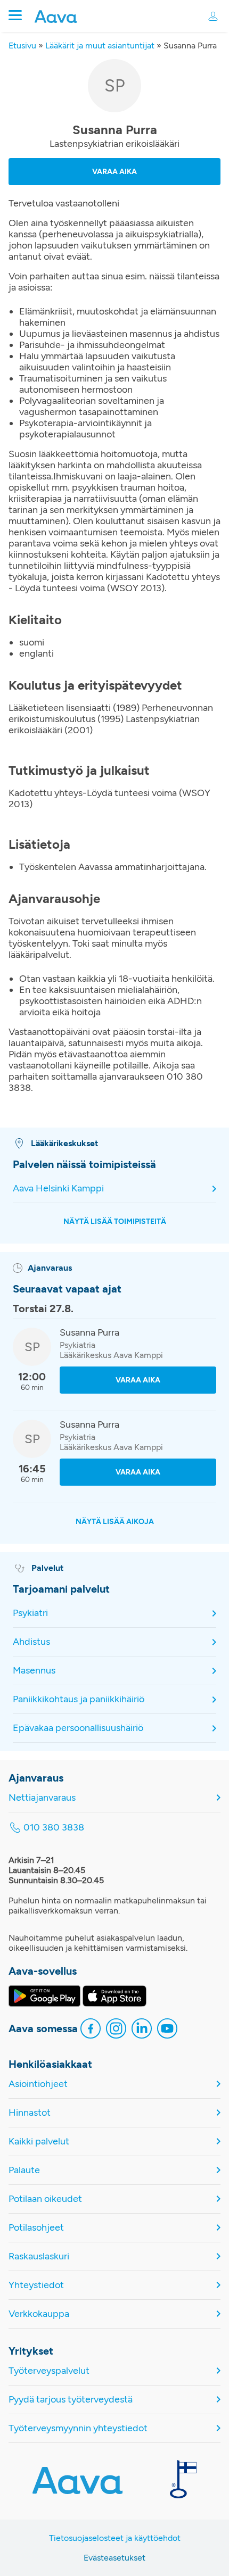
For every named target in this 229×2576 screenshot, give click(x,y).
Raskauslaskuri (39, 2256)
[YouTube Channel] (167, 2030)
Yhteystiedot (36, 2285)
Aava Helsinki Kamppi (58, 1188)
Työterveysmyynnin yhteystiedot (78, 2428)
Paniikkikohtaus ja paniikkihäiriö (79, 1699)
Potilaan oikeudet (45, 2199)
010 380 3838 (54, 1828)
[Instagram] (116, 2030)
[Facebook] (91, 2030)
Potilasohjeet (36, 2228)
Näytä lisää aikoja (115, 1522)
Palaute (24, 2170)
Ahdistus (31, 1642)
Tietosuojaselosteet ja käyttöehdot (115, 2538)
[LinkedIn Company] (142, 2030)
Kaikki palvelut (39, 2142)
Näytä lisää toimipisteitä (115, 1221)
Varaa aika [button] (114, 172)
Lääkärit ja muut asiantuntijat (100, 45)
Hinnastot (30, 2113)
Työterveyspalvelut (49, 2371)
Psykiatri (30, 1613)
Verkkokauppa (39, 2314)
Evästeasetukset (114, 2558)
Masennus (34, 1670)
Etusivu (22, 45)
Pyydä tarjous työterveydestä (71, 2400)
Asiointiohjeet (38, 2084)
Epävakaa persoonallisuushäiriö (78, 1728)
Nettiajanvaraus (42, 1798)
